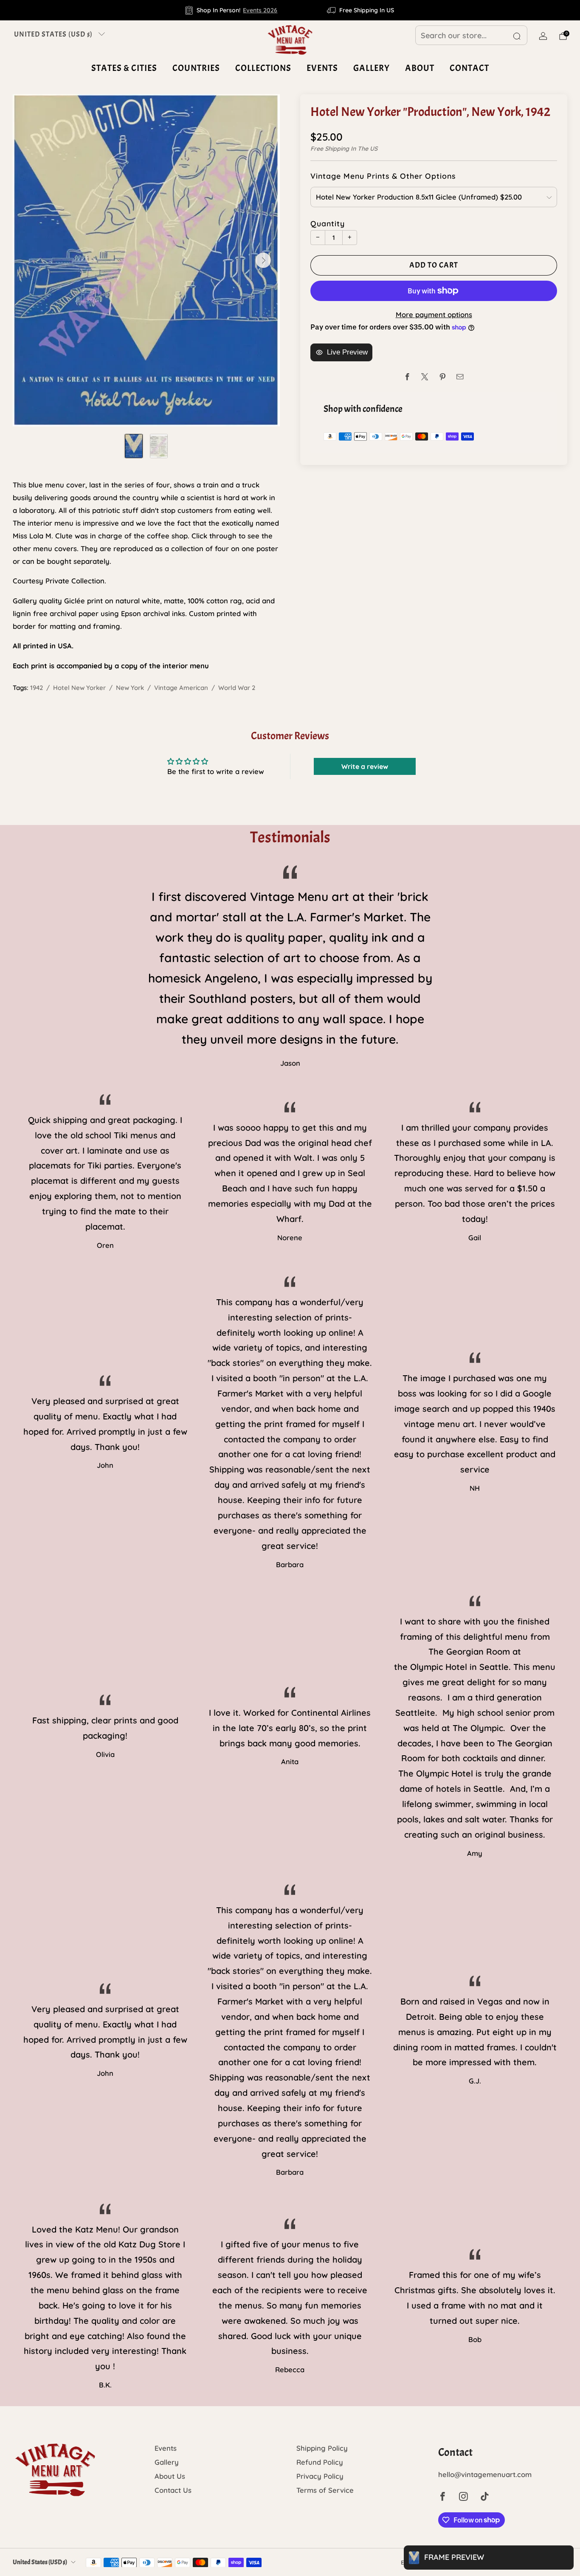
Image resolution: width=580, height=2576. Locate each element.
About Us (170, 2476)
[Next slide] (263, 260)
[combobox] (471, 35)
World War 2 (237, 688)
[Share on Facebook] (407, 377)
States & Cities (124, 68)
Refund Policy (320, 2462)
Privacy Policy (320, 2476)
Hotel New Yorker (79, 688)
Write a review (365, 766)
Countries (196, 68)
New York (130, 688)
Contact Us (173, 2490)
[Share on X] (425, 377)
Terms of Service (325, 2490)
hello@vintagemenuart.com (485, 2474)
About (420, 68)
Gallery (372, 68)
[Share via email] (460, 377)
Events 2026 (260, 10)
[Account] (543, 36)
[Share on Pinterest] (443, 377)
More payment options (434, 314)
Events (322, 68)
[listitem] (232, 10)
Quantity (328, 223)
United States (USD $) (53, 34)
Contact (469, 68)
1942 (37, 688)
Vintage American (181, 688)
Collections (263, 68)
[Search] (517, 36)
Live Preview (347, 352)
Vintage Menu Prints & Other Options (383, 176)
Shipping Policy (322, 2448)
